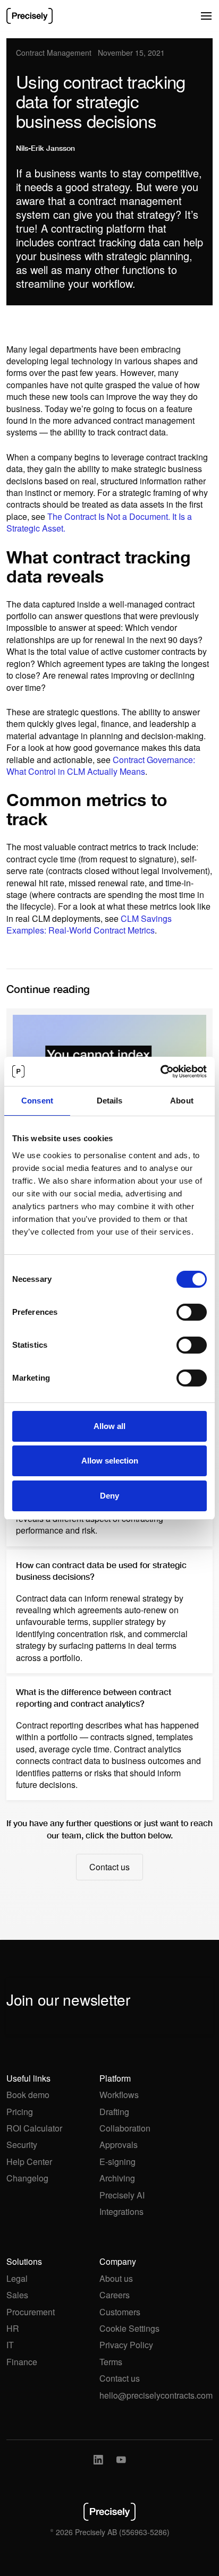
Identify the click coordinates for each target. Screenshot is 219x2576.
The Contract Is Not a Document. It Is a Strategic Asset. (99, 522)
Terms (111, 2362)
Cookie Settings (129, 2329)
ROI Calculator (34, 2128)
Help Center (29, 2162)
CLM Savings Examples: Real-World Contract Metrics (89, 924)
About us (116, 2279)
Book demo (28, 2095)
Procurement (31, 2312)
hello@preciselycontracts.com (156, 2395)
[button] (206, 16)
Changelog (27, 2178)
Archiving (117, 2178)
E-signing (117, 2162)
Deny (109, 1496)
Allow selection (110, 1461)
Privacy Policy (126, 2345)
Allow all (109, 1426)
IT (10, 2345)
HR (13, 2329)
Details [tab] (110, 1101)
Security (22, 2145)
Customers (120, 2312)
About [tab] (182, 1101)
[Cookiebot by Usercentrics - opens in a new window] (160, 1072)
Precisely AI (122, 2195)
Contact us (120, 2378)
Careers (115, 2295)
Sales (17, 2295)
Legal (17, 2279)
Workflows (119, 2095)
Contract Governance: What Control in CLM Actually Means (101, 765)
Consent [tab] (37, 1101)
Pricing (20, 2112)
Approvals (119, 2145)
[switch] (192, 1312)
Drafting (114, 2112)
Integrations (121, 2212)
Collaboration (125, 2128)
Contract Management (54, 53)
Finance (22, 2362)
